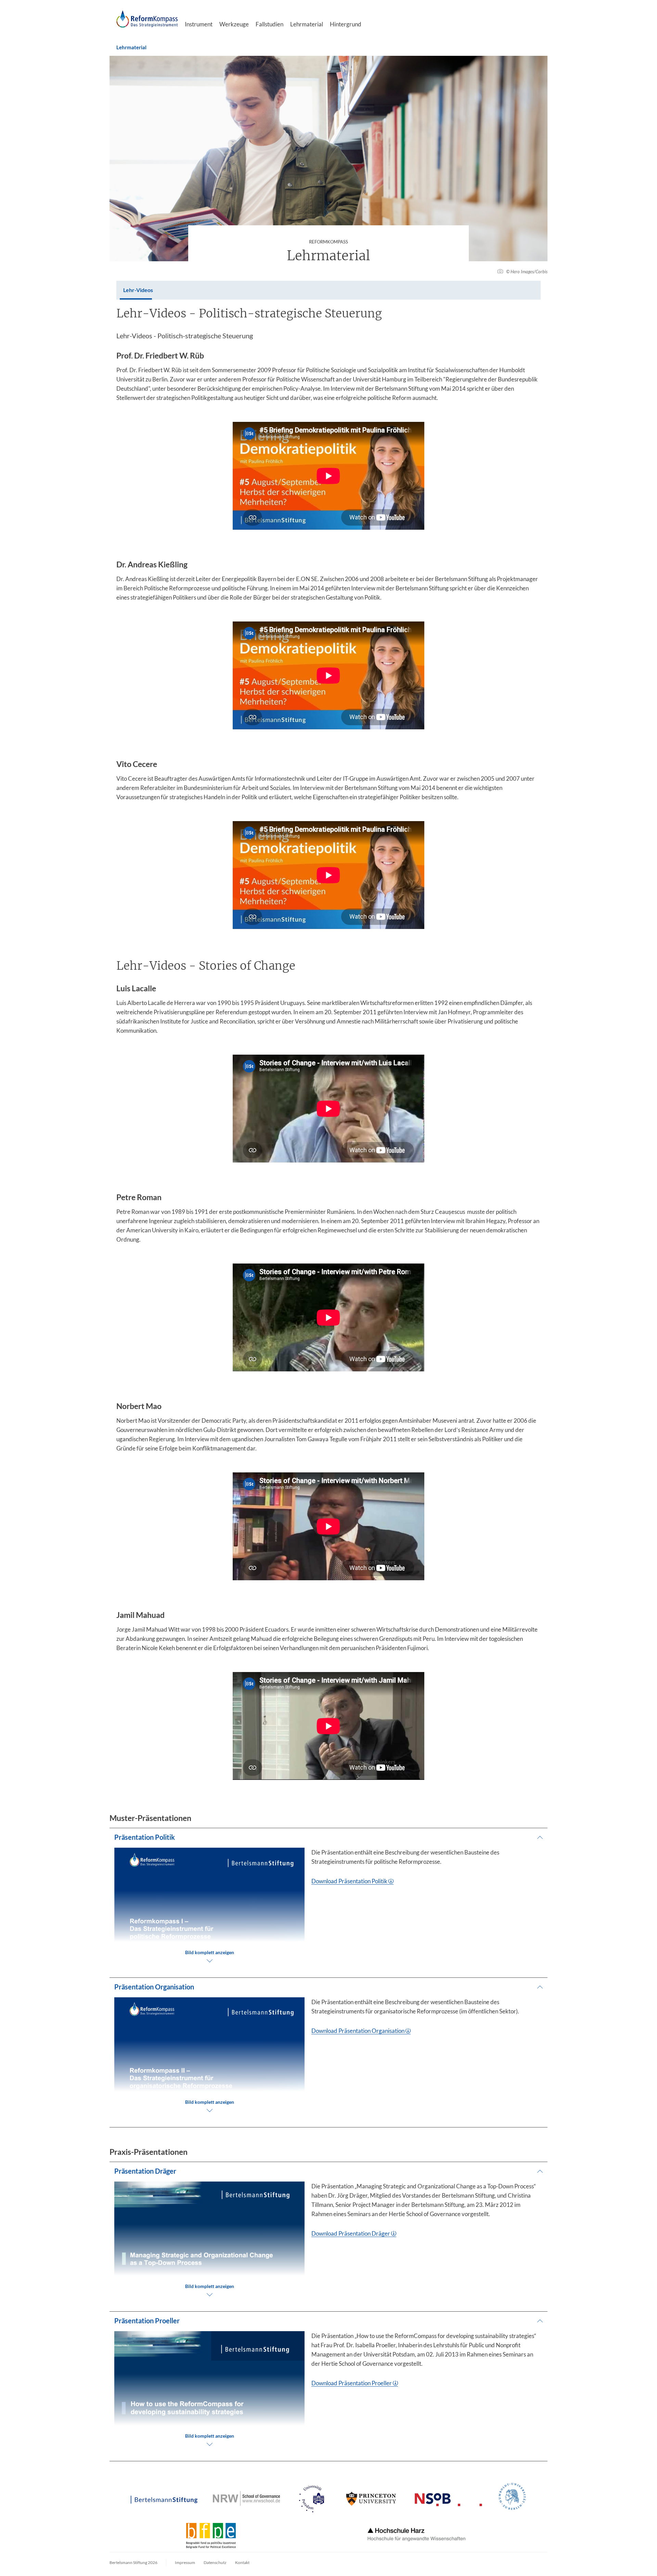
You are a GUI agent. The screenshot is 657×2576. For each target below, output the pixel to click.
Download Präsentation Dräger (351, 2233)
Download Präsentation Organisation (358, 2031)
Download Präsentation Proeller (352, 2383)
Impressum (185, 2562)
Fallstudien (269, 24)
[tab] (138, 290)
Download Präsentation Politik (349, 1881)
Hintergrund (346, 24)
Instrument (199, 24)
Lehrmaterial (307, 24)
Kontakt (242, 2562)
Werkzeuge (234, 24)
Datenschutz (215, 2562)
